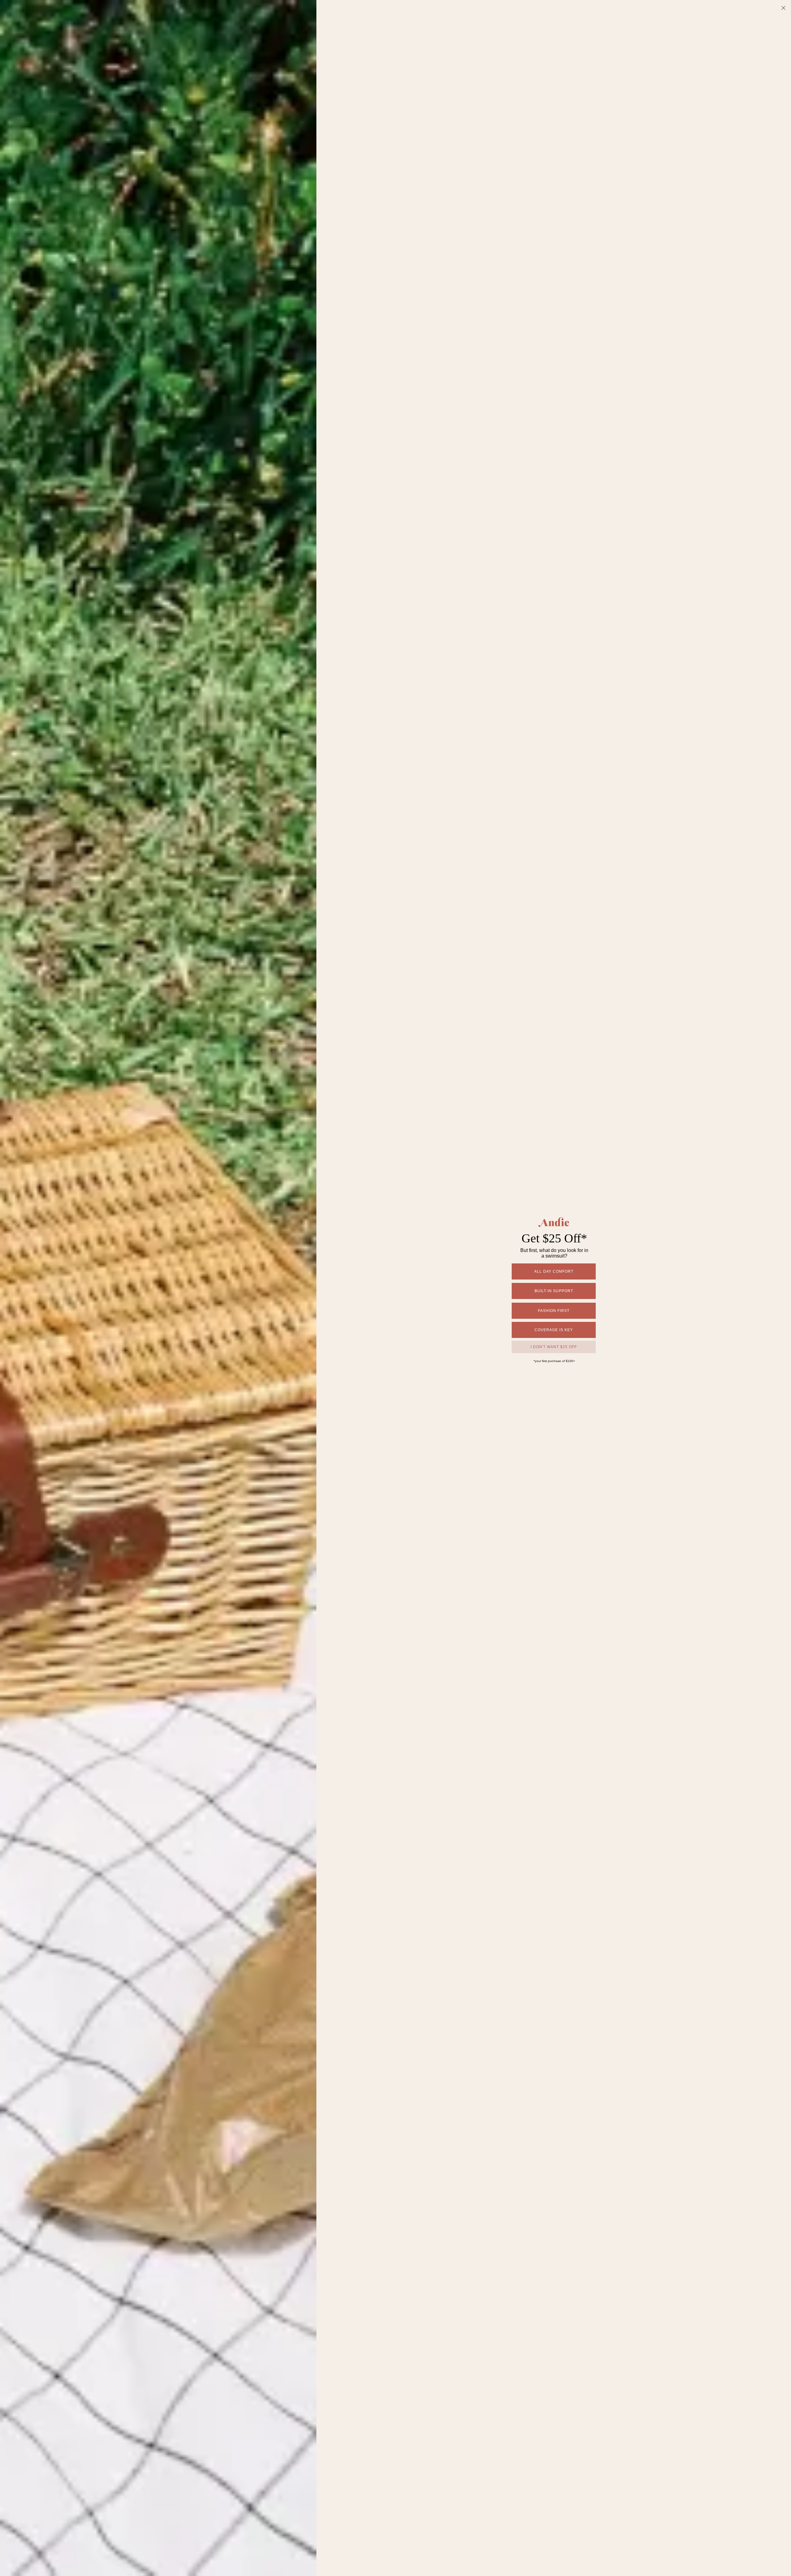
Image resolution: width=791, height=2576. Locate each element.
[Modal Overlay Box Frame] (395, 1288)
